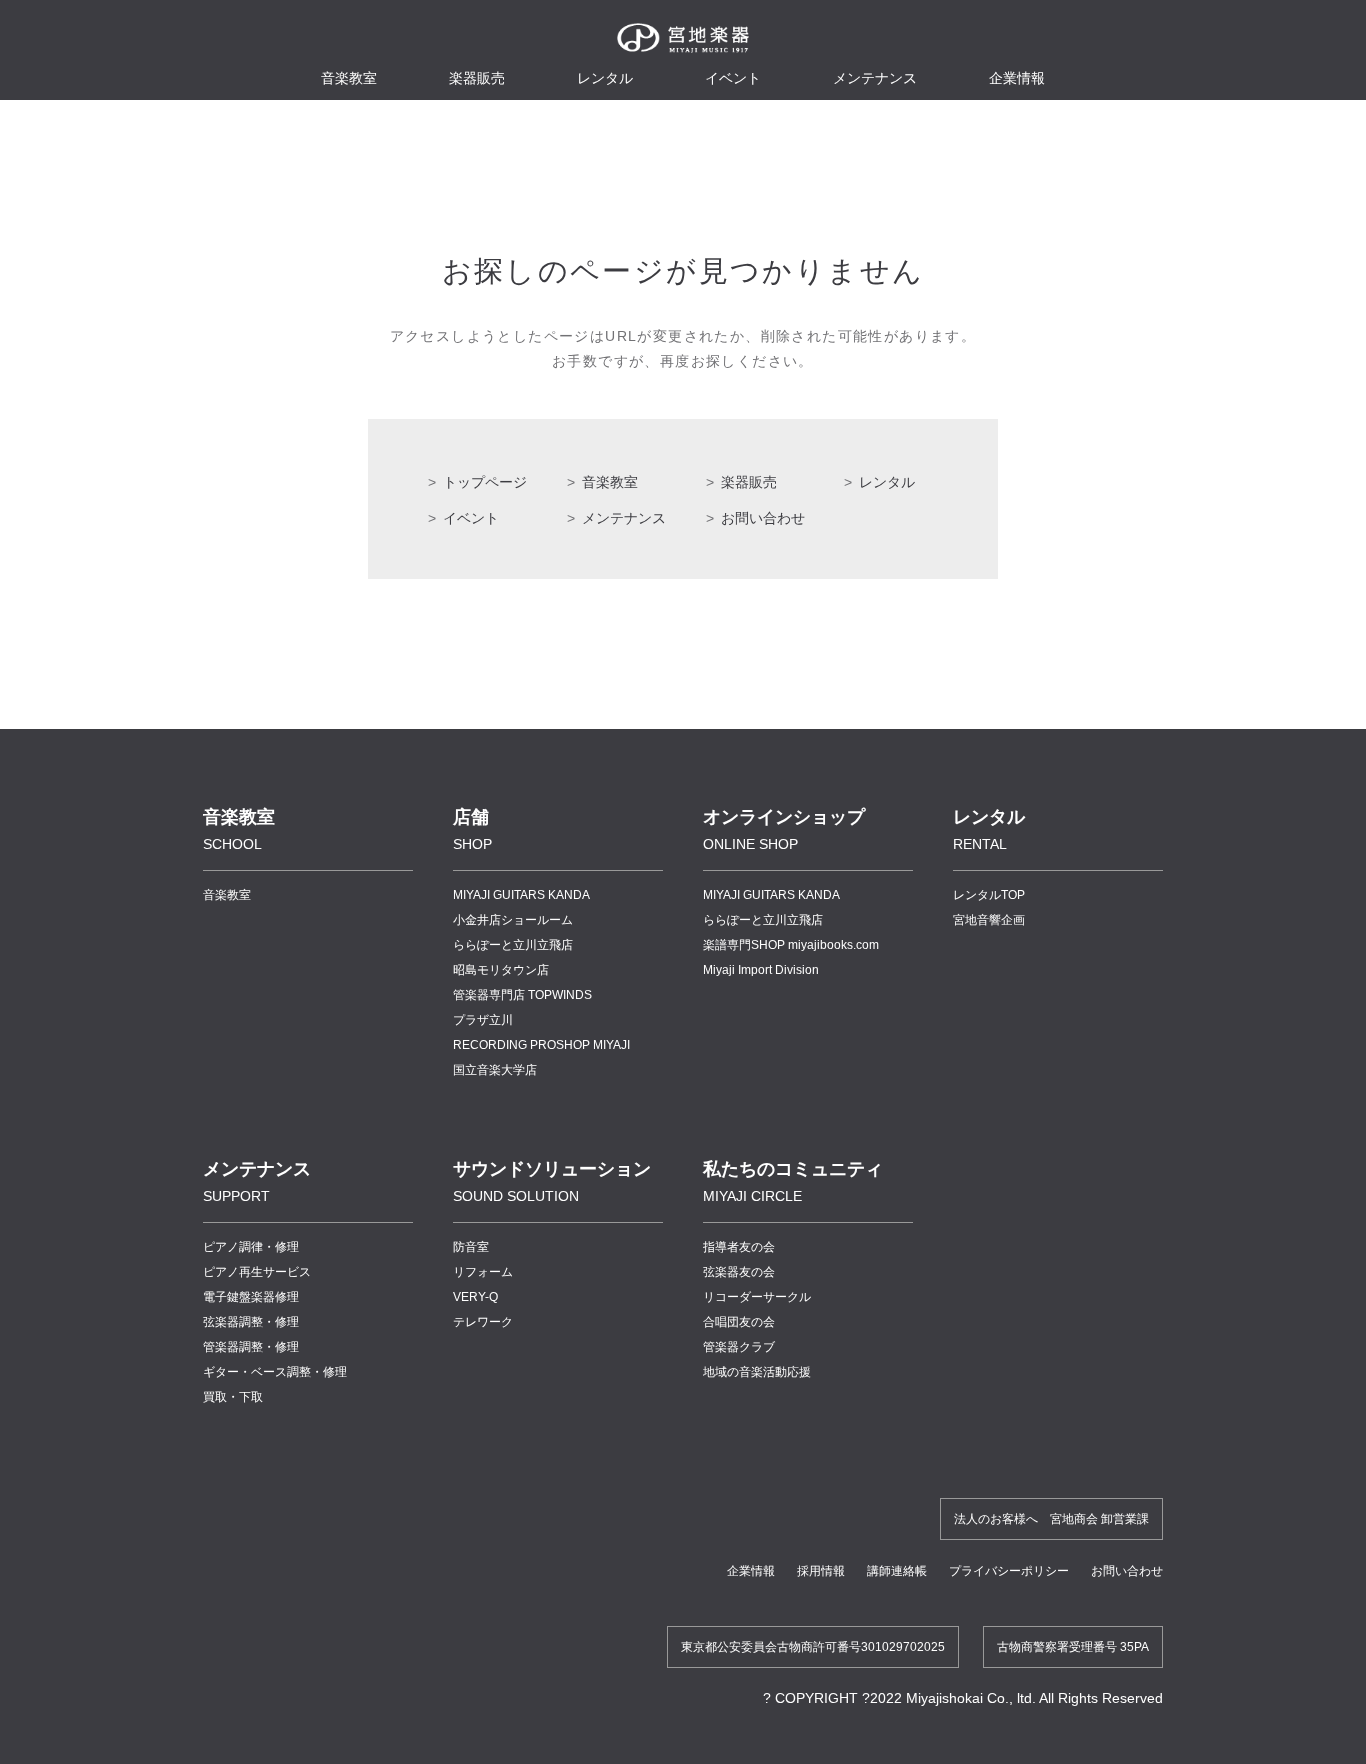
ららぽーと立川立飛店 (513, 945)
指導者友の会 (739, 1247)
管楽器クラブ (739, 1347)
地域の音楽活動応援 (757, 1372)
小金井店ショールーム (513, 920)
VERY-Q (475, 1297)
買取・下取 (233, 1397)
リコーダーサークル (757, 1297)
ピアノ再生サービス (257, 1272)
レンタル (605, 78)
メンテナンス (875, 78)
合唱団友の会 (739, 1322)
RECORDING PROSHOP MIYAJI (541, 1045)
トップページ (485, 482)
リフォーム (483, 1272)
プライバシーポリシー (1009, 1571)
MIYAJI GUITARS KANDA (521, 895)
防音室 (471, 1247)
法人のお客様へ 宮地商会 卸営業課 (1051, 1519)
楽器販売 (477, 78)
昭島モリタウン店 (501, 970)
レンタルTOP (989, 895)
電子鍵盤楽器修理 (251, 1297)
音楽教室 (610, 482)
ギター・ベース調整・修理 (275, 1372)
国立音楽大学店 (495, 1070)
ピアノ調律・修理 (251, 1247)
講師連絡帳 (897, 1571)
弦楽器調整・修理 (251, 1322)
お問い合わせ (763, 518)
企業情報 (751, 1571)
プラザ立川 (483, 1020)
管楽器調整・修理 (251, 1347)
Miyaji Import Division (761, 970)
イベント (733, 78)
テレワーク (483, 1322)
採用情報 (821, 1571)
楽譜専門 (791, 945)
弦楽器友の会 (739, 1272)
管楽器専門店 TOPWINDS (522, 995)
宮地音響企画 (989, 920)
